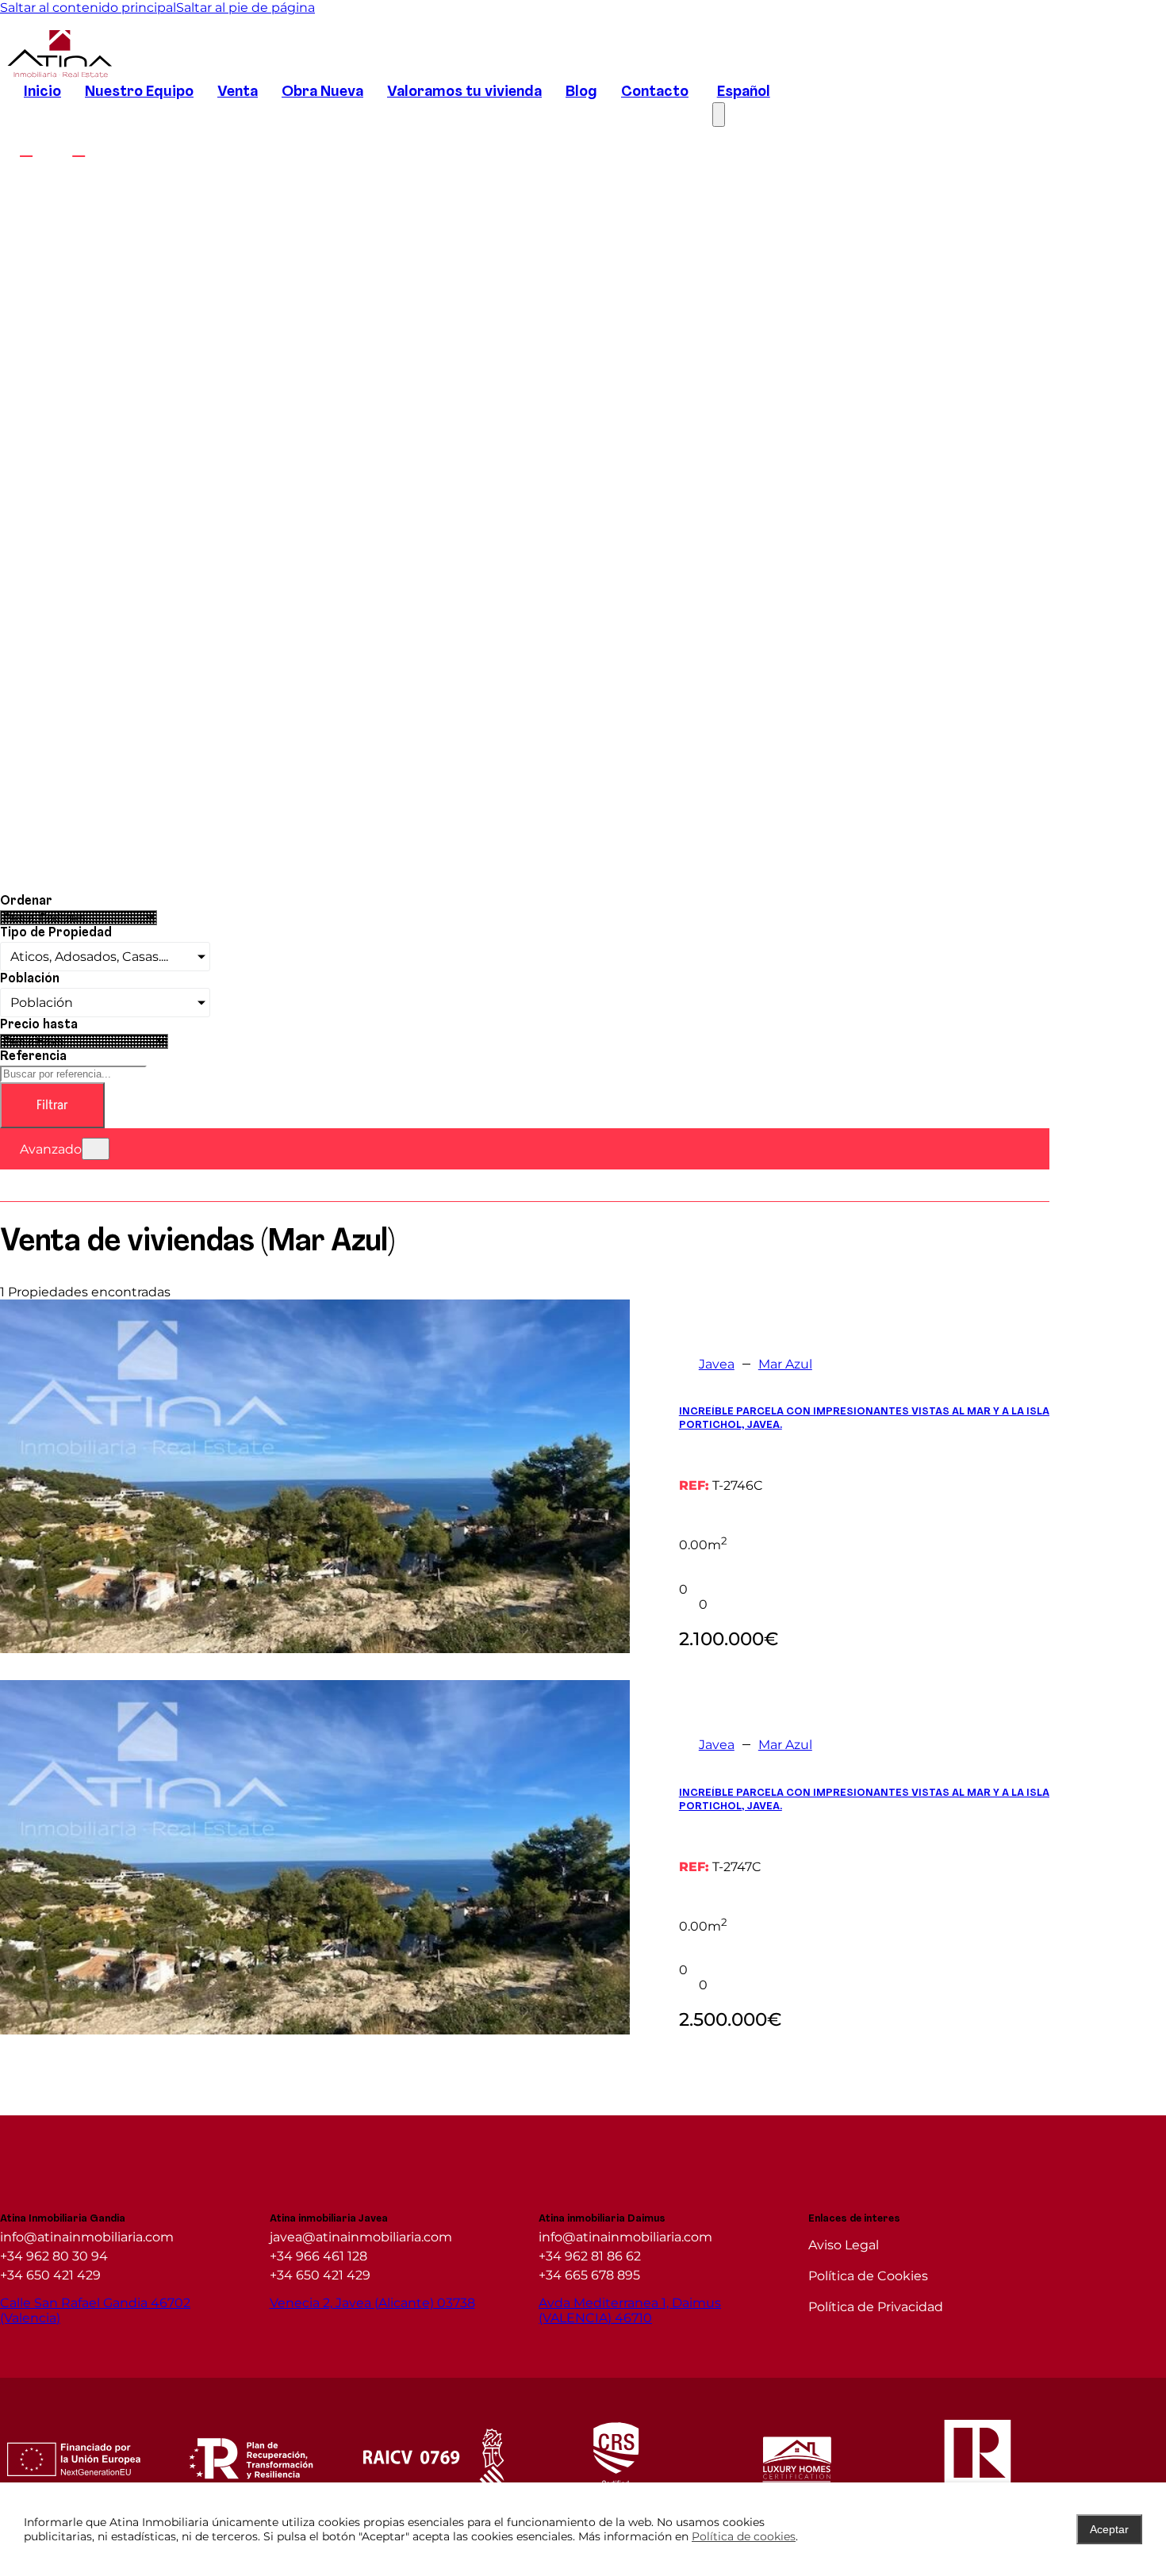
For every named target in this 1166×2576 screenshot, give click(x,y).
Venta (238, 92)
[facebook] (26, 149)
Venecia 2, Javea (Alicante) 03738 (372, 2303)
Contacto (655, 92)
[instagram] (79, 149)
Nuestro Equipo (139, 92)
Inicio (42, 92)
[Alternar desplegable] (96, 1149)
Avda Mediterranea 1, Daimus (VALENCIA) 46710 (630, 2310)
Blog (581, 92)
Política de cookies (744, 2536)
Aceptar (1109, 2529)
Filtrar (52, 1105)
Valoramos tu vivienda (464, 92)
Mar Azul (785, 1364)
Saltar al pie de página (245, 8)
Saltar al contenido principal (88, 8)
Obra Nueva (322, 92)
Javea (717, 1364)
